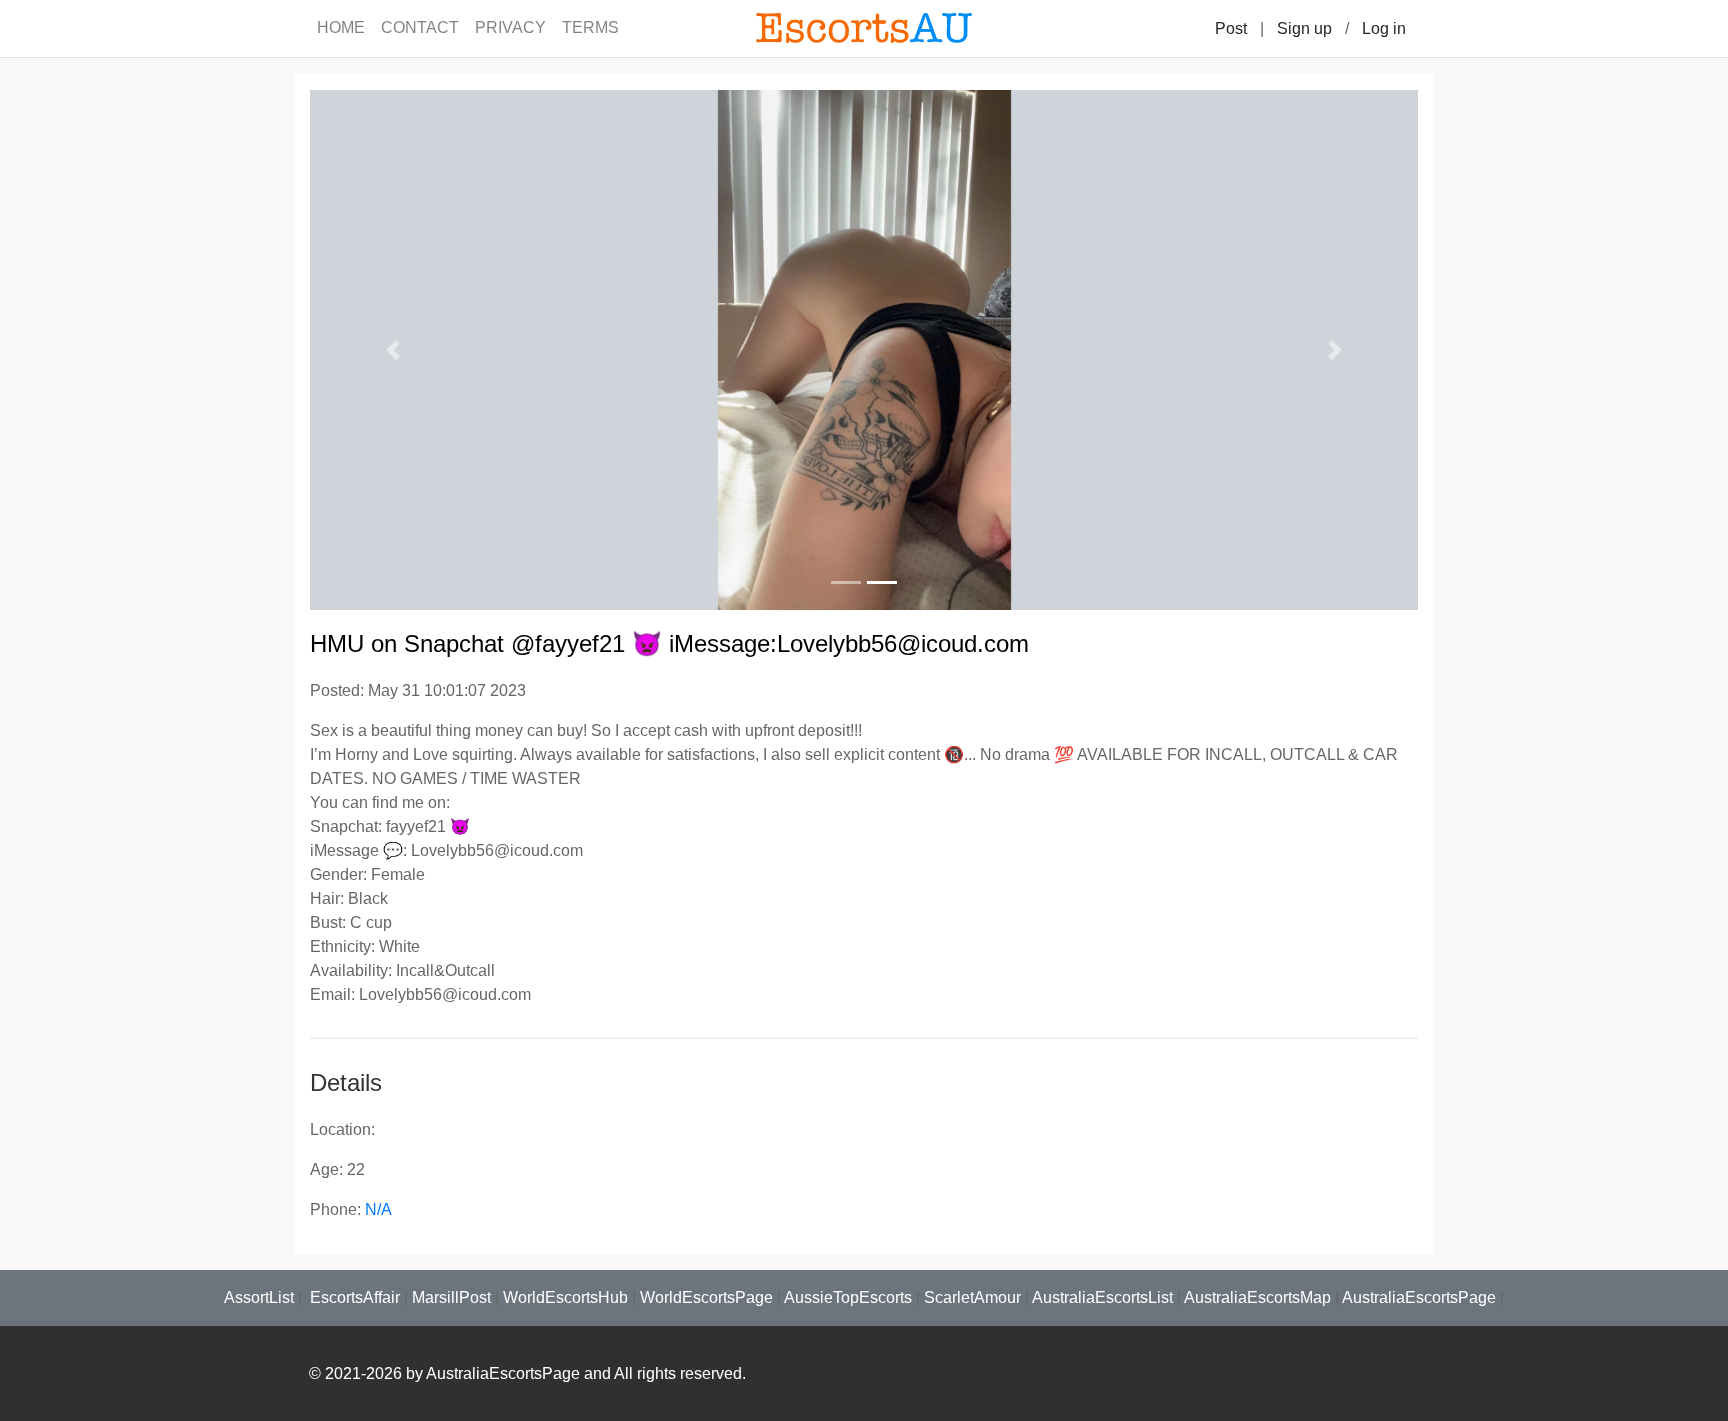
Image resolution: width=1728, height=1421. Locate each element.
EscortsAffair (353, 1297)
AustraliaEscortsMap (1257, 1297)
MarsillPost (451, 1297)
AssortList (259, 1297)
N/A (378, 1209)
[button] (393, 350)
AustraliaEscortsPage (1419, 1297)
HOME (341, 27)
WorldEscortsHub (565, 1297)
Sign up (1304, 28)
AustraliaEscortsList (1102, 1297)
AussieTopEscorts (848, 1297)
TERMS (590, 27)
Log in (1384, 28)
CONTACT (420, 27)
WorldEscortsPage (706, 1297)
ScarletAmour (972, 1297)
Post (1231, 28)
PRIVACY (510, 27)
